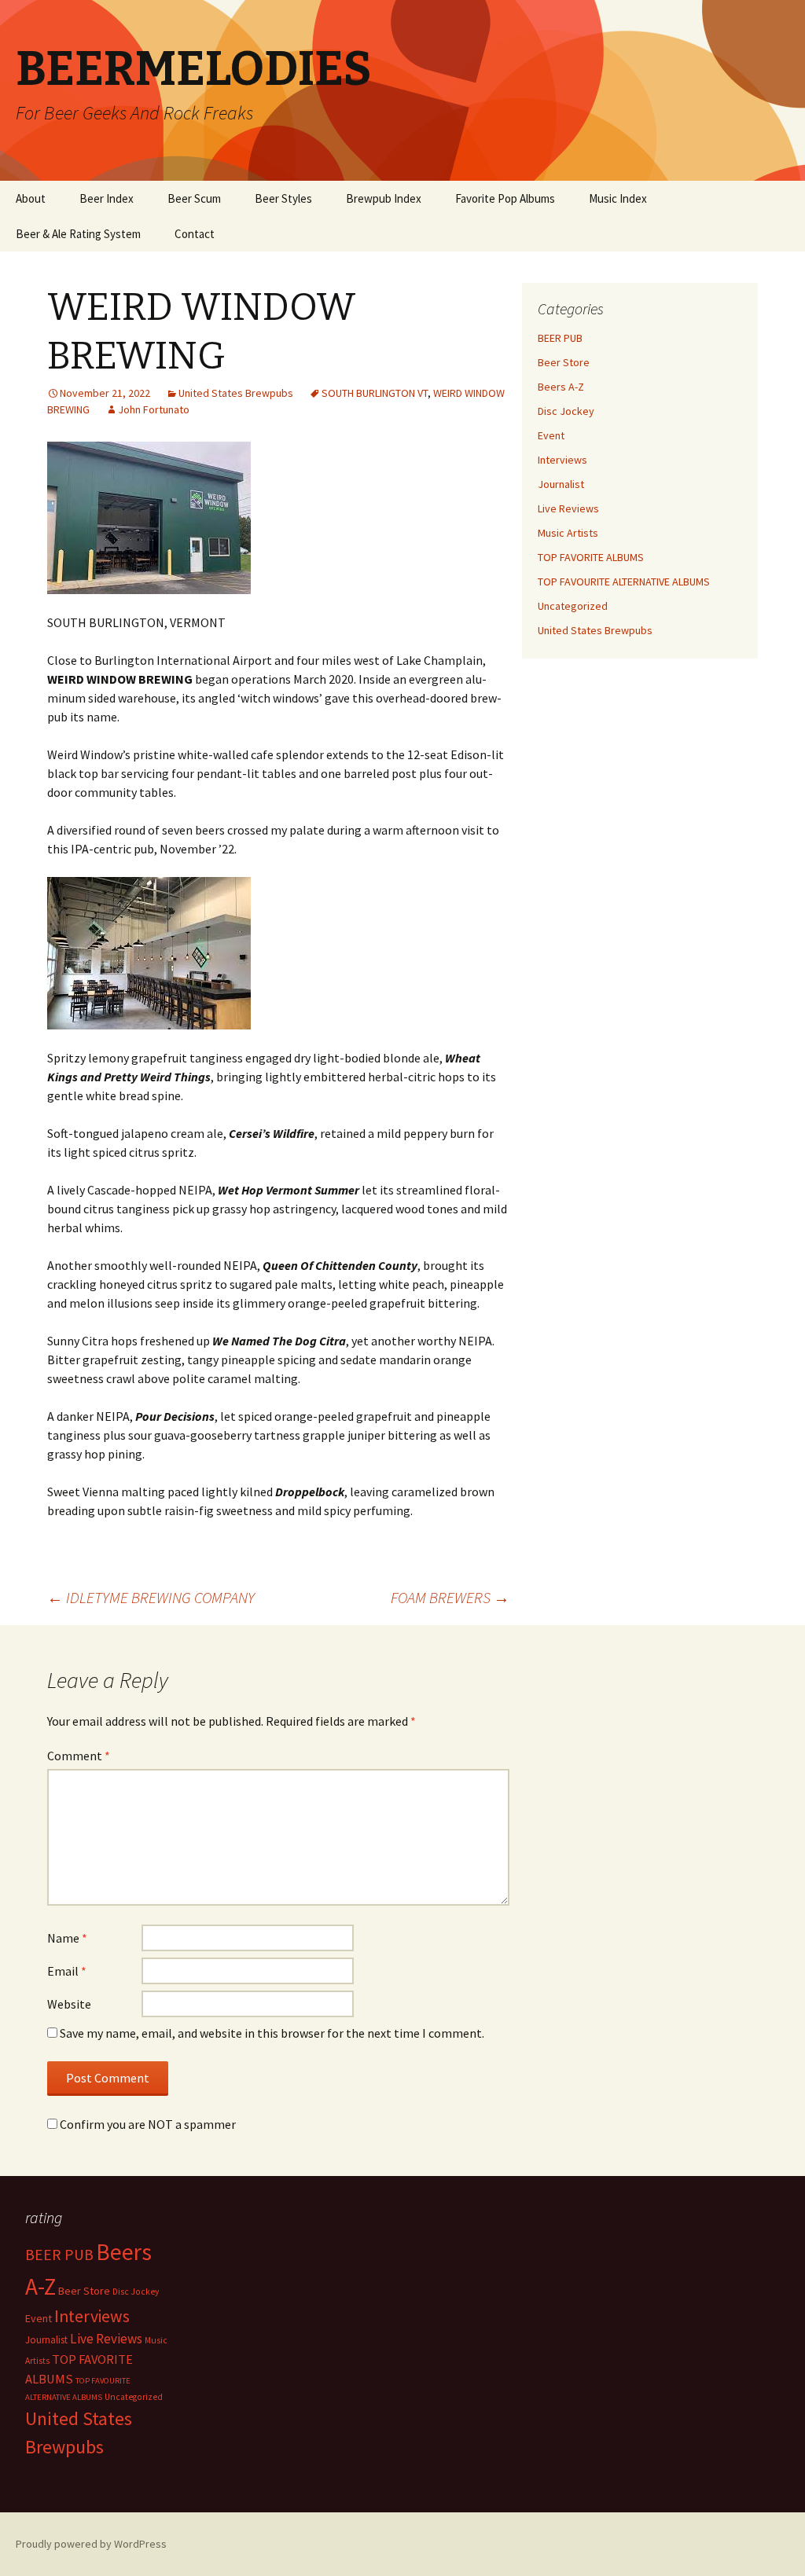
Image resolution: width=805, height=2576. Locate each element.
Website (69, 2004)
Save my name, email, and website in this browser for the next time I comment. (272, 2033)
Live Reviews (568, 508)
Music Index (618, 198)
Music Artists (568, 533)
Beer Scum (194, 198)
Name (67, 1938)
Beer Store (564, 362)
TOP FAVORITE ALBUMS (591, 557)
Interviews (562, 460)
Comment (79, 1756)
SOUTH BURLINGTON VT (375, 393)
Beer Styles (283, 198)
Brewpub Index (384, 198)
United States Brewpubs (236, 393)
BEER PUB (560, 338)
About (31, 198)
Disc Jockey (566, 411)
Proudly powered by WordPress (91, 2544)
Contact (195, 234)
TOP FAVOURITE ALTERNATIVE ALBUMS (624, 582)
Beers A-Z (561, 387)
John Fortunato (154, 409)
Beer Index (107, 198)
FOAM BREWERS (450, 1597)
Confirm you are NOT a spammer (147, 2124)
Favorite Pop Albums (505, 198)
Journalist (561, 484)
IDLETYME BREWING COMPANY (151, 1597)
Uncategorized (573, 606)
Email (67, 1971)
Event (551, 435)
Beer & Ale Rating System (78, 234)
